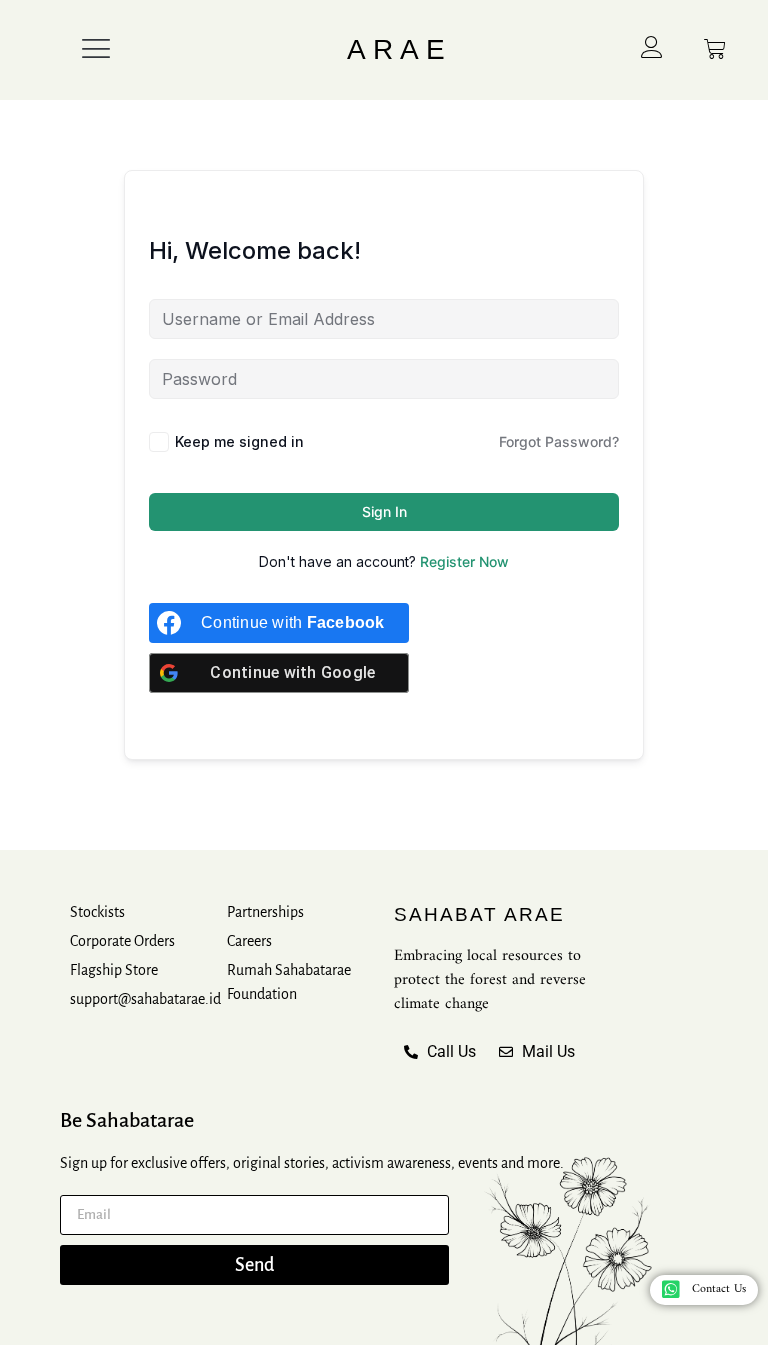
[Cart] (715, 49)
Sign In (384, 511)
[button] (96, 50)
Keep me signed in (239, 441)
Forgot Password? (559, 441)
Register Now (464, 561)
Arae (399, 49)
